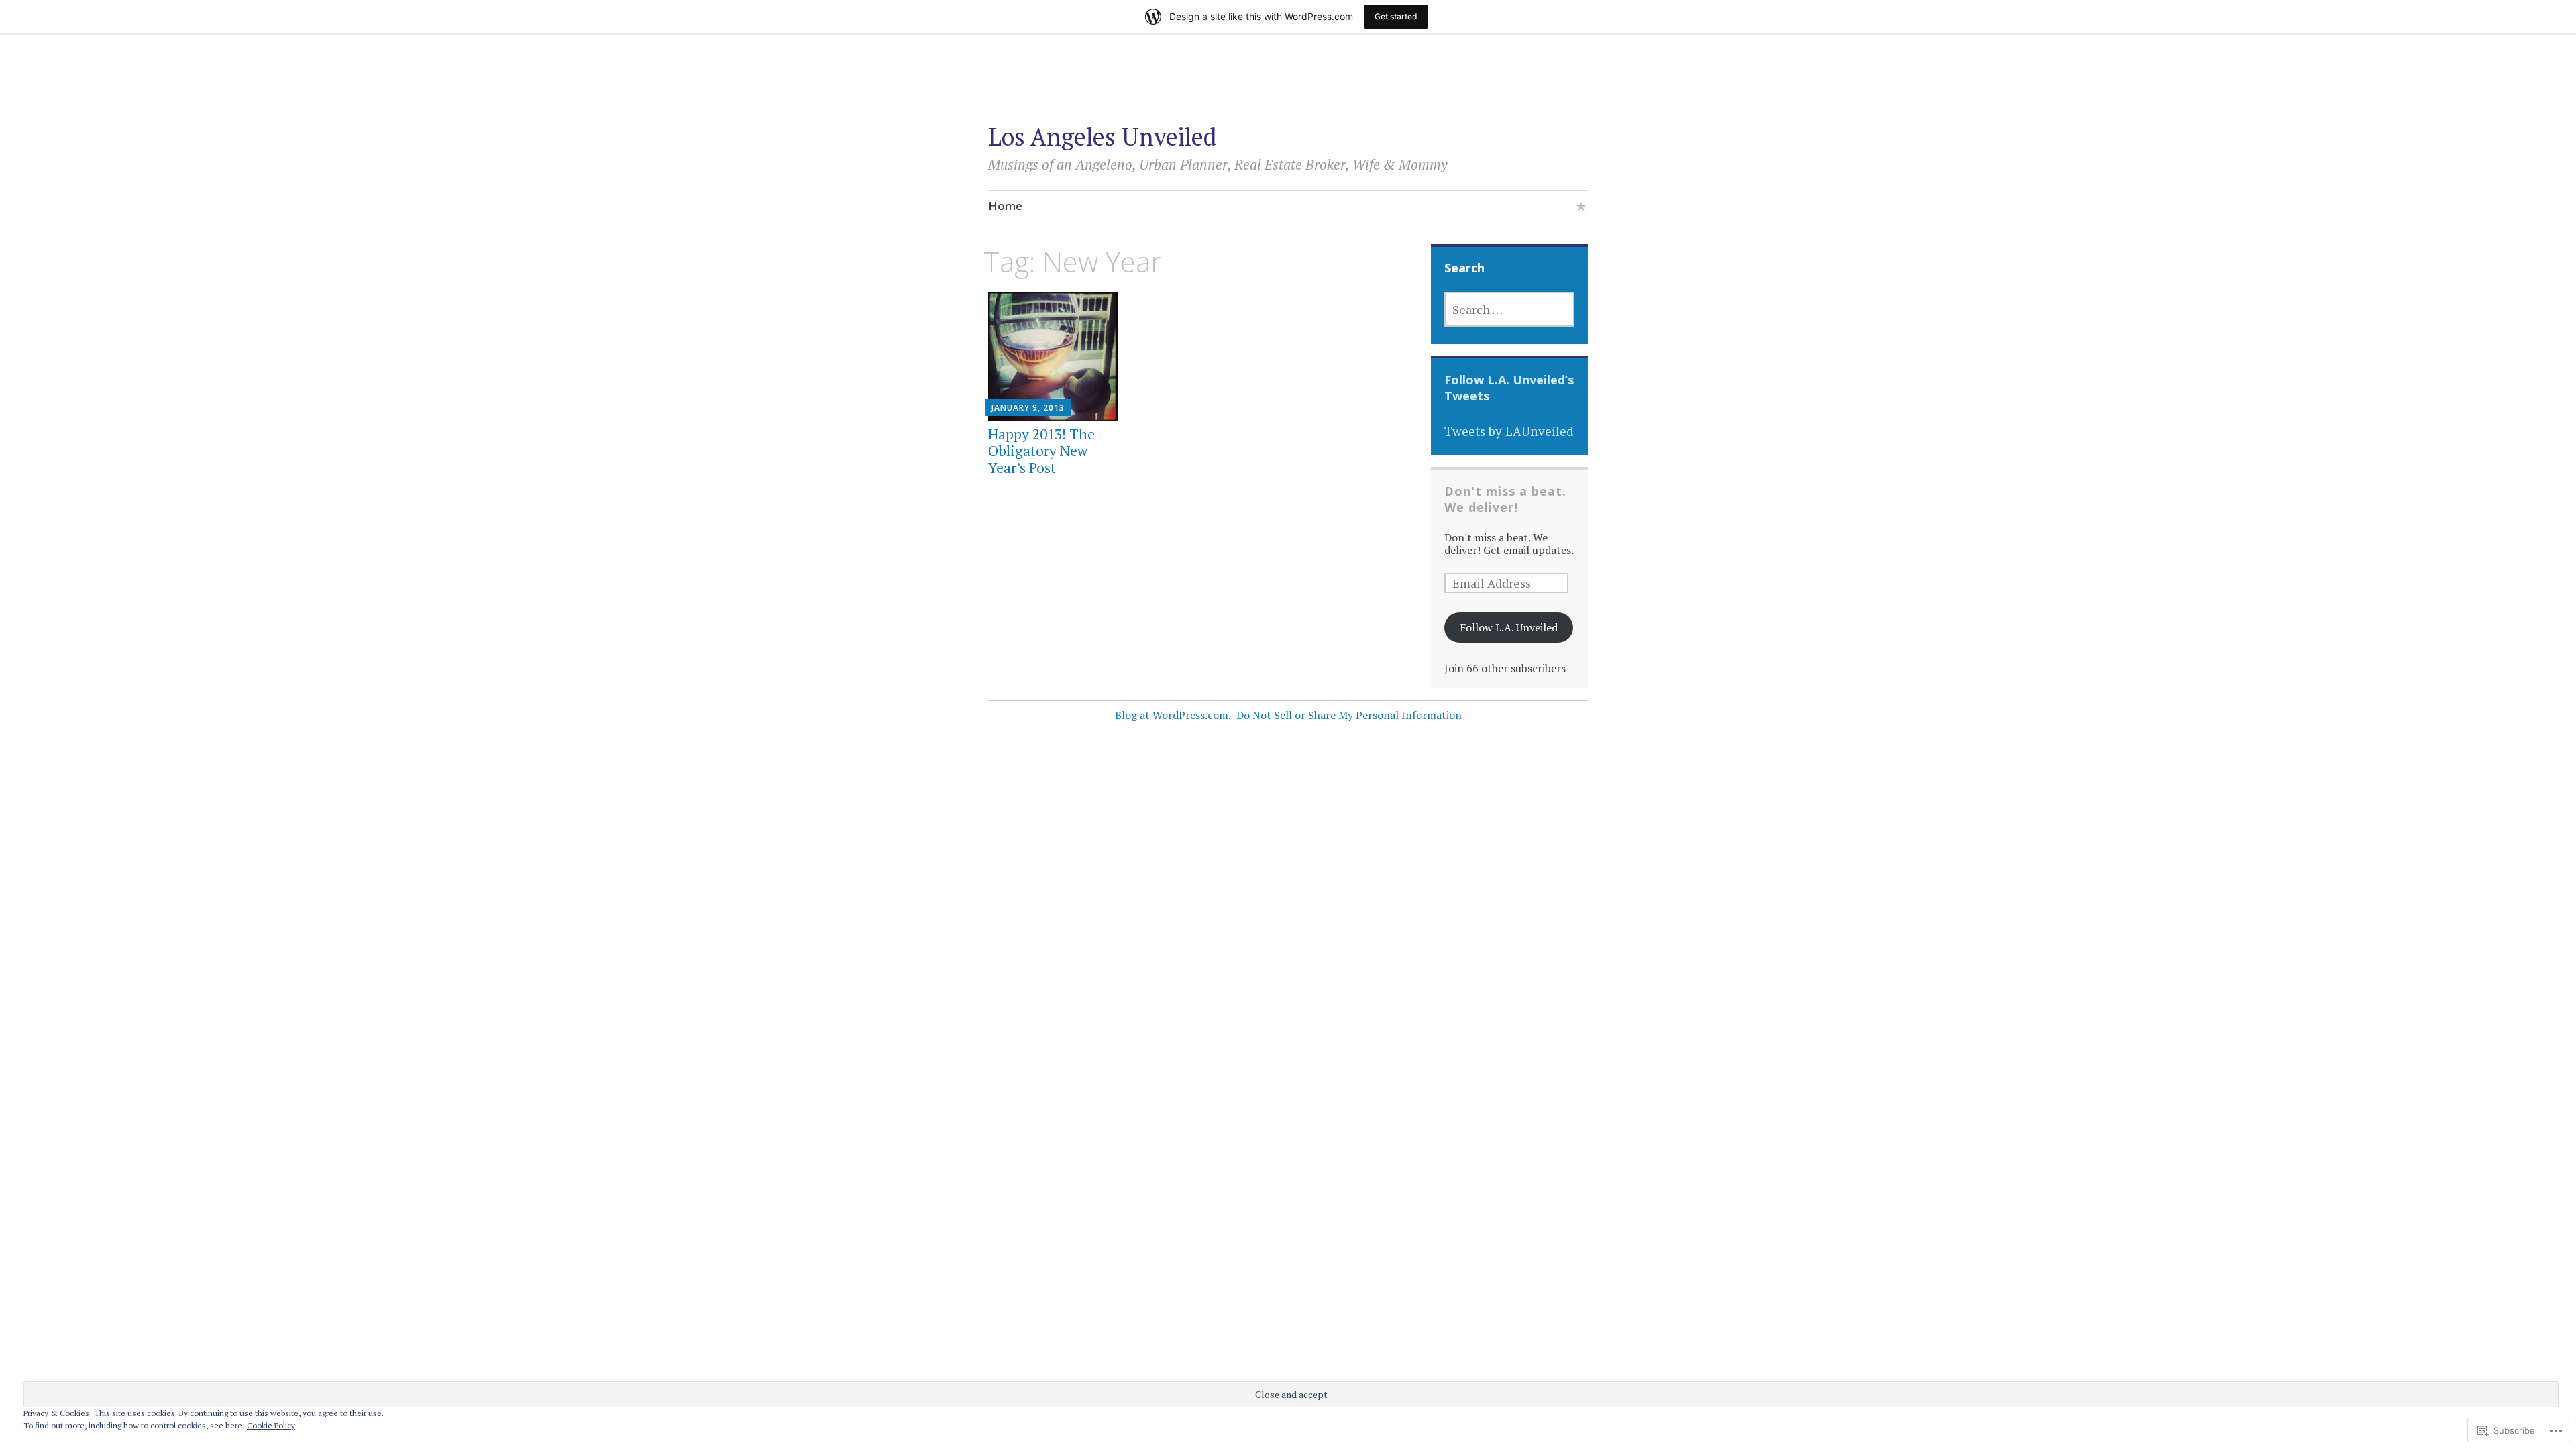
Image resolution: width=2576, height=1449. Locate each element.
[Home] (1581, 208)
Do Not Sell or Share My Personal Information (1349, 715)
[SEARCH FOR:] (1510, 309)
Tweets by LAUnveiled (1509, 431)
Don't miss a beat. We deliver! (1505, 499)
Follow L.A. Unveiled (1509, 627)
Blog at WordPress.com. (1173, 715)
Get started (1396, 16)
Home (1005, 206)
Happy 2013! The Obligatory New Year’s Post (1041, 451)
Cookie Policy (271, 1425)
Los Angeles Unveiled (1102, 137)
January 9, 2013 (1028, 408)
